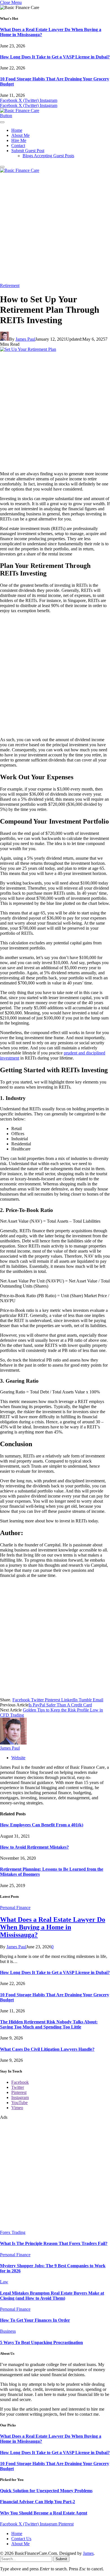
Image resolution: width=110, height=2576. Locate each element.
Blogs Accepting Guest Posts (48, 156)
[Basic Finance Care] (20, 110)
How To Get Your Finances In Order (35, 2320)
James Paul (25, 339)
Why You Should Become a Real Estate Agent (44, 2513)
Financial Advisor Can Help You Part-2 (38, 2502)
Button (6, 116)
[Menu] (2, 122)
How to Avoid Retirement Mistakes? (34, 1847)
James (88, 2553)
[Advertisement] (55, 228)
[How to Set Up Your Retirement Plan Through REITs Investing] (28, 349)
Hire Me (19, 140)
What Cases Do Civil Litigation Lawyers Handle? (47, 2049)
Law (4, 2282)
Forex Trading (13, 2232)
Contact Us (21, 2539)
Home (17, 130)
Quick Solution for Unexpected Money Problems (46, 2491)
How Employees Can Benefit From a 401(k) (42, 1825)
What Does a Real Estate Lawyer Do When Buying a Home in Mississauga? (53, 1927)
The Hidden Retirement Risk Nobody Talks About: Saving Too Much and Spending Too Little (49, 2024)
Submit (61, 2559)
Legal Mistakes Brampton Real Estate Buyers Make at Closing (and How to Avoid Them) (52, 2296)
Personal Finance (15, 1908)
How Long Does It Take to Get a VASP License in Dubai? (55, 57)
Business (8, 2331)
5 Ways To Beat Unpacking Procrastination (41, 2342)
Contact (18, 145)
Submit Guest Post (28, 151)
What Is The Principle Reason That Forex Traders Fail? (54, 2243)
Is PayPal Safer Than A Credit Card (60, 1705)
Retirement (10, 285)
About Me (20, 135)
